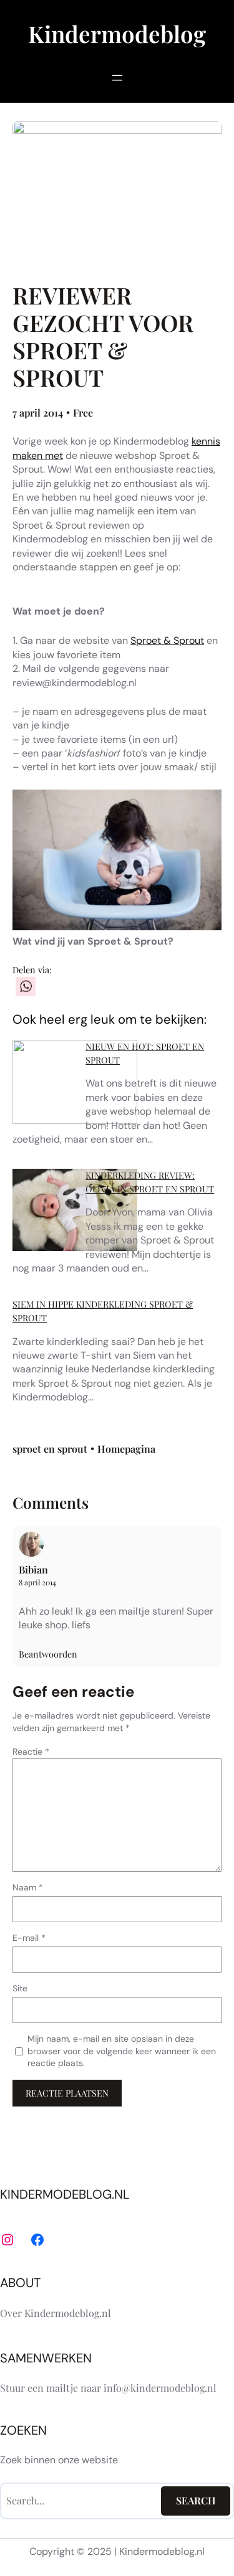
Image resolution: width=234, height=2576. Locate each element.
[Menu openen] (117, 78)
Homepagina (126, 1449)
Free (83, 413)
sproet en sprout (50, 1449)
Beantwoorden (48, 1654)
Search (196, 2500)
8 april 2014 (37, 1582)
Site (20, 1988)
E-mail (29, 1938)
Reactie (31, 1752)
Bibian (33, 1569)
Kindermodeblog (117, 33)
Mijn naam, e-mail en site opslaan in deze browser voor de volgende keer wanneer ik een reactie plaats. (122, 2051)
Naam (28, 1887)
